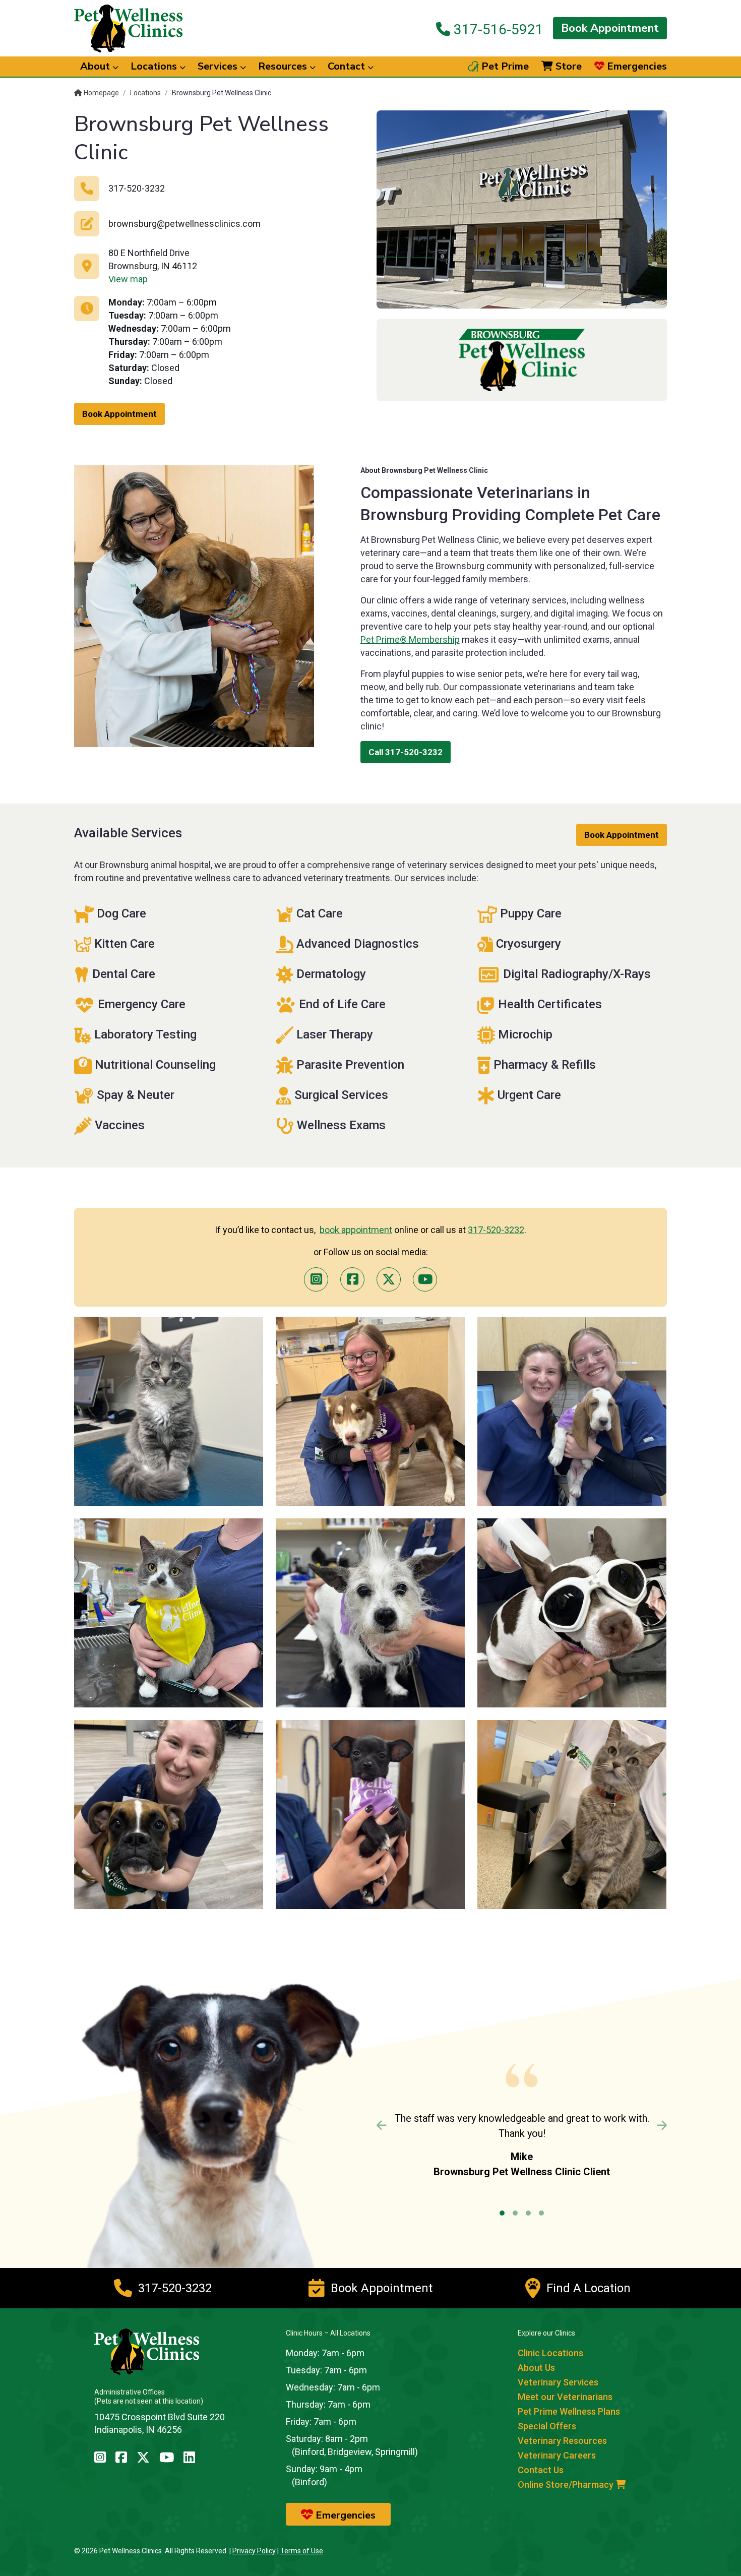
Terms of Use (302, 2551)
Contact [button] (348, 66)
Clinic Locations (550, 2353)
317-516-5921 (497, 29)
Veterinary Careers (557, 2455)
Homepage (101, 93)
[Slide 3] (528, 2213)
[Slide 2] (515, 2213)
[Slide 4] (541, 2213)
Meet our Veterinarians (565, 2397)
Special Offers (547, 2426)
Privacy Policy (254, 2551)
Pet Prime (504, 67)
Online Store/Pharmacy (567, 2485)
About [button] (96, 66)
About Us (536, 2368)
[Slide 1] (502, 2213)
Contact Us (541, 2470)
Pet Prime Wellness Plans (569, 2411)
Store (567, 67)
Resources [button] (284, 66)
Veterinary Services (558, 2382)
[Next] (645, 2125)
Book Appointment (610, 28)
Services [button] (219, 66)
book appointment (356, 1230)
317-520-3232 (496, 1230)
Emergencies (636, 67)
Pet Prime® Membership (410, 639)
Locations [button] (155, 66)
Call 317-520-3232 (406, 752)
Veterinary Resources (562, 2441)
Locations (145, 93)
